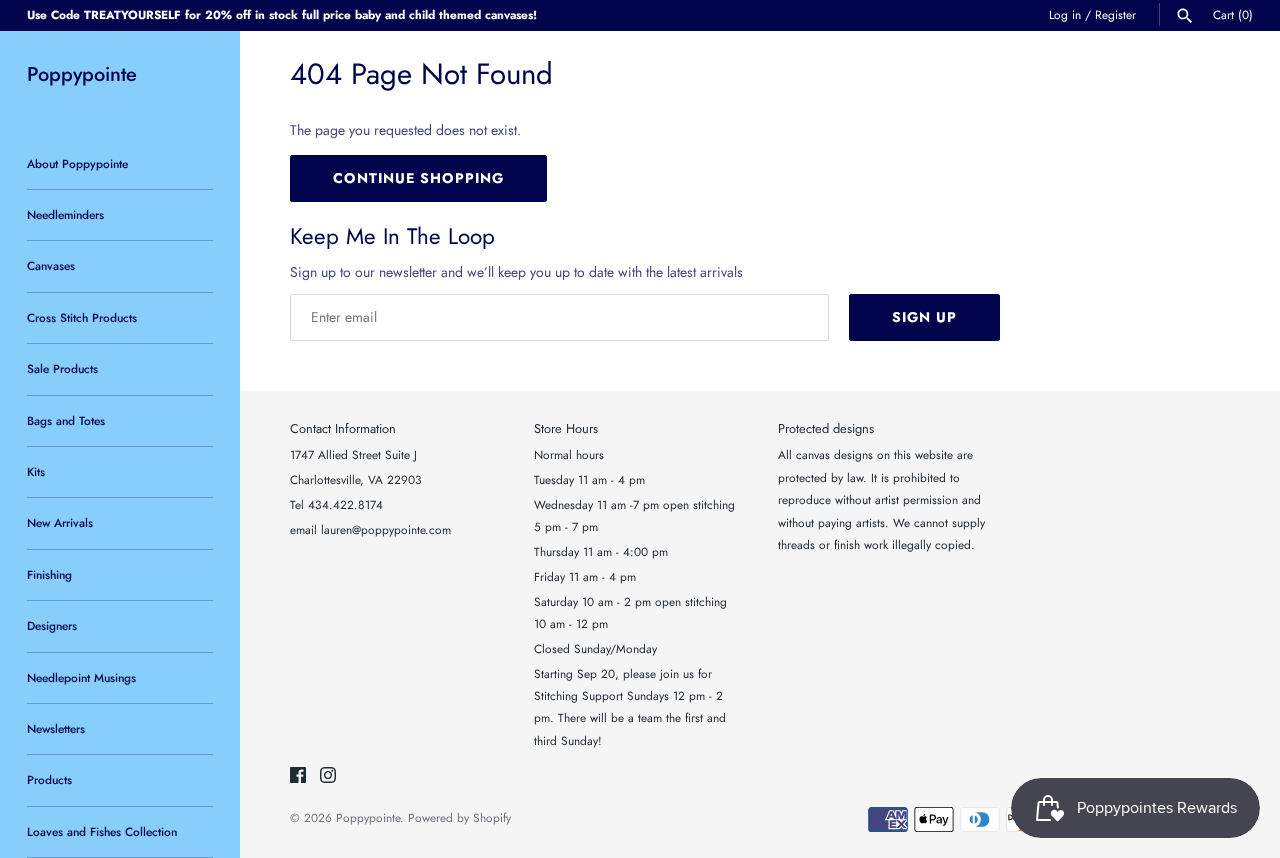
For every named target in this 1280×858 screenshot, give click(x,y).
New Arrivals (60, 522)
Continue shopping (418, 178)
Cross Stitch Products (82, 317)
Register (1115, 14)
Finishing (49, 574)
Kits (36, 471)
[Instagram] (328, 776)
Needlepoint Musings (81, 677)
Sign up (924, 317)
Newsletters (56, 728)
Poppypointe (368, 817)
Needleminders (65, 214)
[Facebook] (298, 776)
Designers (52, 625)
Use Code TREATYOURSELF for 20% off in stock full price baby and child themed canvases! (282, 14)
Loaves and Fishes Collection (102, 831)
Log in (1065, 14)
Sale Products (62, 368)
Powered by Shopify (459, 817)
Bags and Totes (66, 420)
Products (49, 779)
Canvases (51, 265)
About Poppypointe (77, 163)
